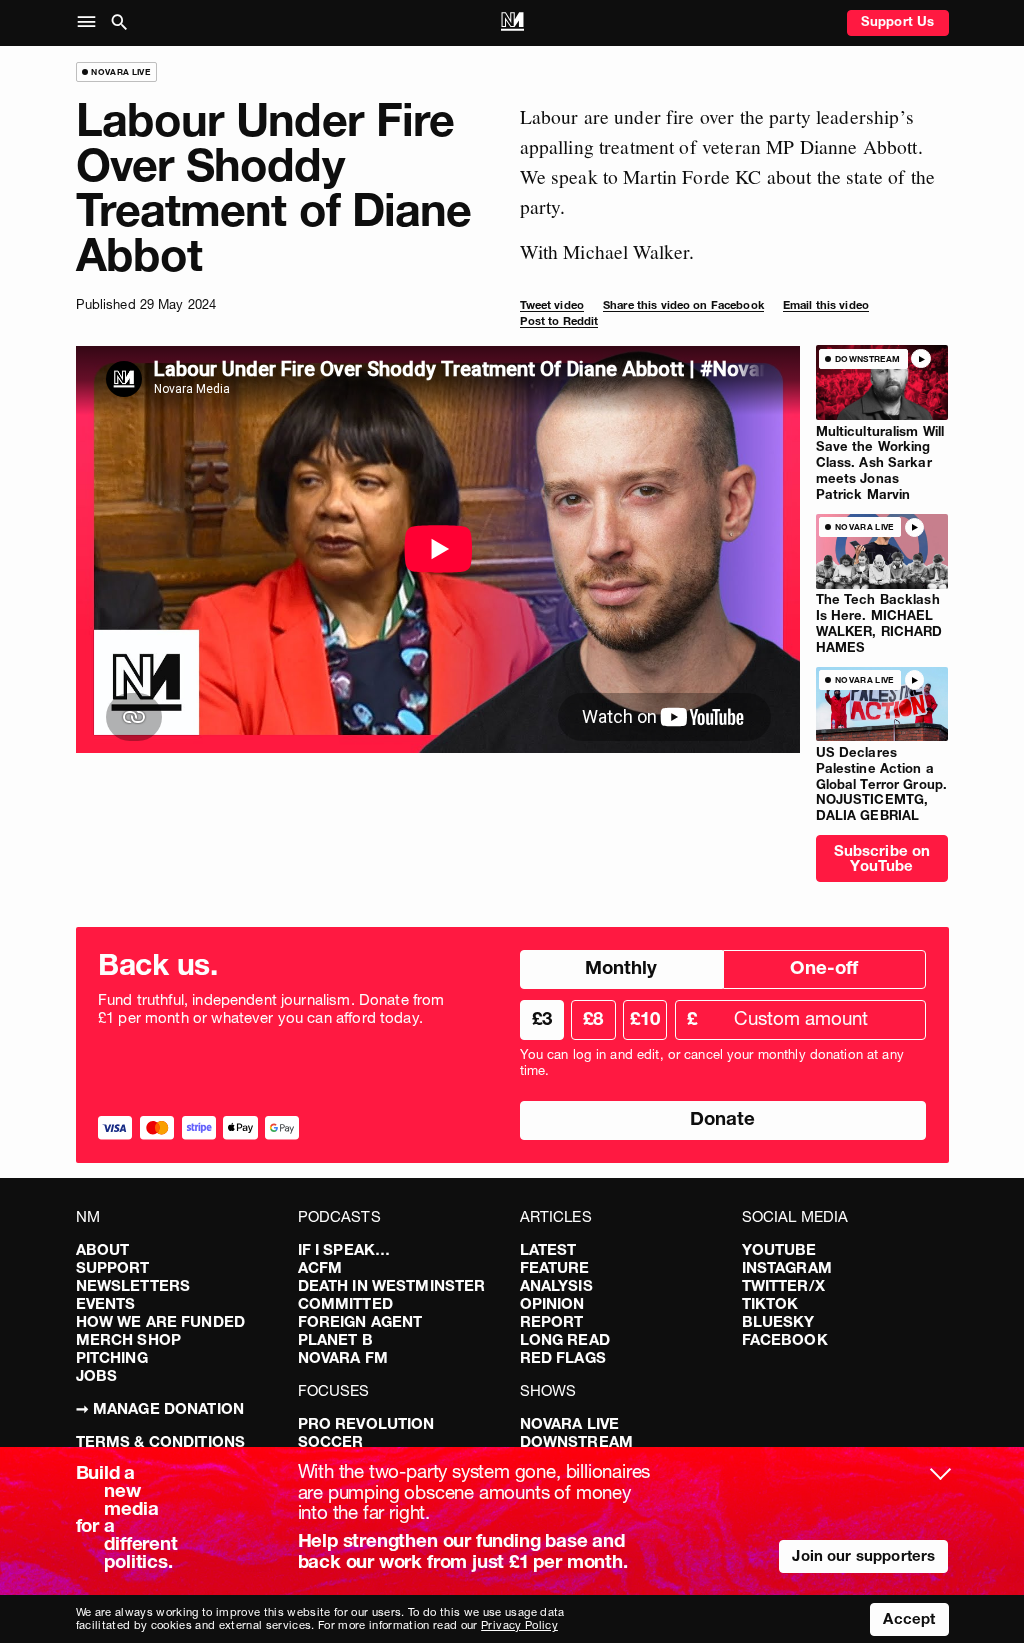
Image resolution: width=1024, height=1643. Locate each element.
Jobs (97, 1375)
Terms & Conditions (161, 1441)
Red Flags (563, 1357)
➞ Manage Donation (160, 1408)
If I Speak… (344, 1249)
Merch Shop (129, 1339)
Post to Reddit (559, 321)
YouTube (779, 1249)
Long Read (565, 1339)
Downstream (577, 1441)
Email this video (826, 305)
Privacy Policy (519, 1625)
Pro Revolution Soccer (366, 1432)
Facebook (785, 1339)
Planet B (335, 1339)
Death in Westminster (392, 1285)
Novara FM (343, 1357)
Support (113, 1267)
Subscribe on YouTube (882, 858)
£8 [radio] (593, 1018)
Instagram (787, 1267)
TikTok (770, 1303)
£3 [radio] (542, 1018)
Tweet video (552, 305)
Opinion (552, 1303)
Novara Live (570, 1423)
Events (106, 1303)
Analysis (556, 1285)
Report (552, 1321)
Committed (345, 1303)
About (103, 1249)
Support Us (898, 21)
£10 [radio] (645, 1018)
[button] (90, 23)
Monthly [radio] (621, 967)
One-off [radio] (824, 967)
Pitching (112, 1357)
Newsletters (133, 1285)
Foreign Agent (360, 1321)
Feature (555, 1267)
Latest (548, 1249)
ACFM (320, 1267)
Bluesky (778, 1321)
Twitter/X (783, 1285)
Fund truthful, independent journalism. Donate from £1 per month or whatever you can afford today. (271, 1009)
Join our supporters (863, 1555)
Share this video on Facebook (683, 305)
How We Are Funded (161, 1321)
